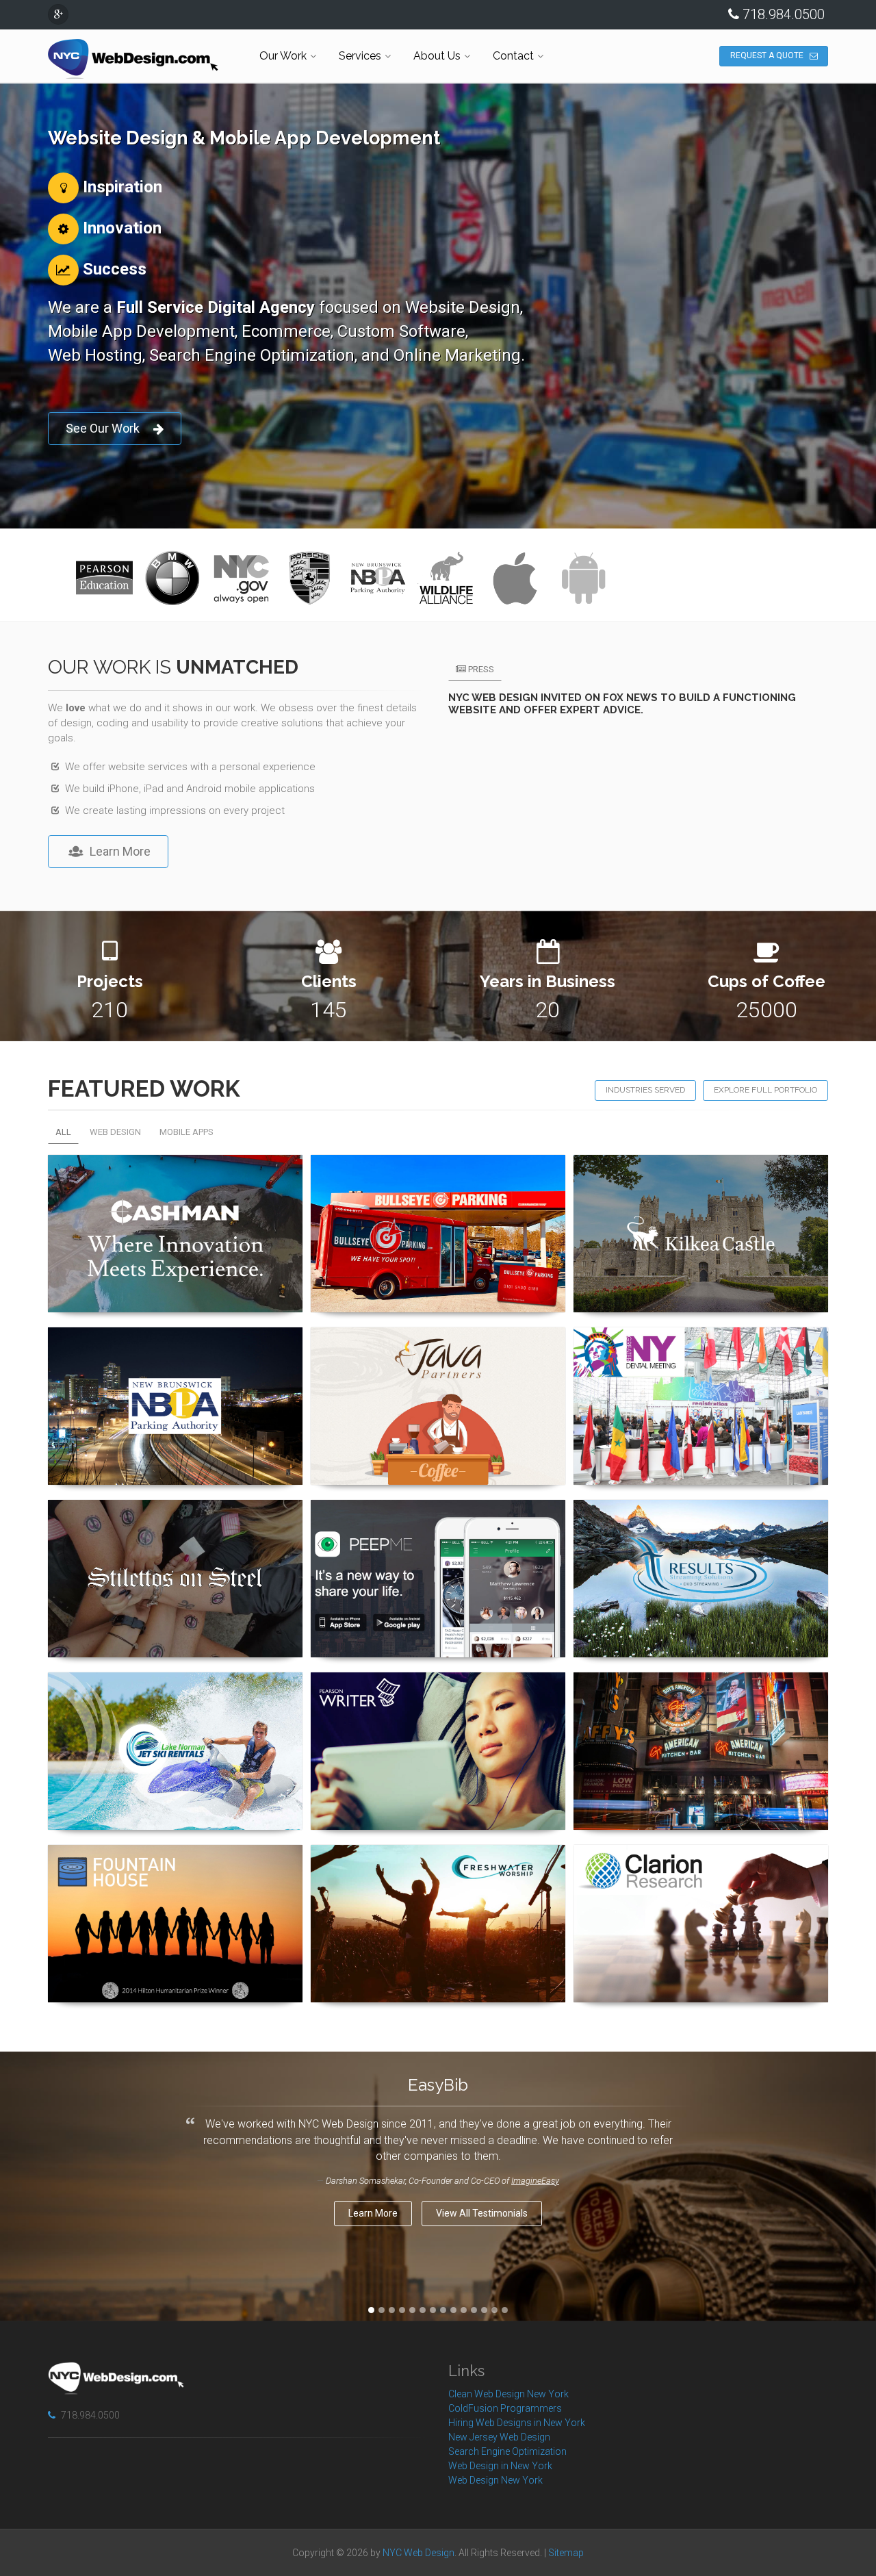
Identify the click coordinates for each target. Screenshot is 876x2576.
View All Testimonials (482, 2213)
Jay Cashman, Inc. (175, 1174)
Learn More (120, 851)
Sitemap (566, 2553)
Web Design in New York (500, 2466)
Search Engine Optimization (507, 2451)
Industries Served (645, 1090)
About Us (437, 56)
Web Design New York (495, 2480)
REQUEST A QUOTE (767, 55)
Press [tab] (480, 669)
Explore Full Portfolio (765, 1090)
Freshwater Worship (438, 1864)
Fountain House (175, 1864)
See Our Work (103, 428)
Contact (513, 56)
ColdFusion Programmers (505, 2408)
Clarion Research (701, 1864)
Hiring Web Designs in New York (517, 2423)
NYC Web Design (418, 2553)
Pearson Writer (438, 1692)
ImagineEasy (535, 2181)
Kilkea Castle (701, 1174)
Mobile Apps (186, 1132)
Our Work (283, 56)
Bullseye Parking (438, 1174)
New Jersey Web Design (499, 2437)
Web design (115, 1132)
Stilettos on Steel (175, 1519)
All (63, 1132)
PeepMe (438, 1519)
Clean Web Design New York (508, 2394)
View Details (169, 1312)
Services (360, 56)
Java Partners (438, 1347)
